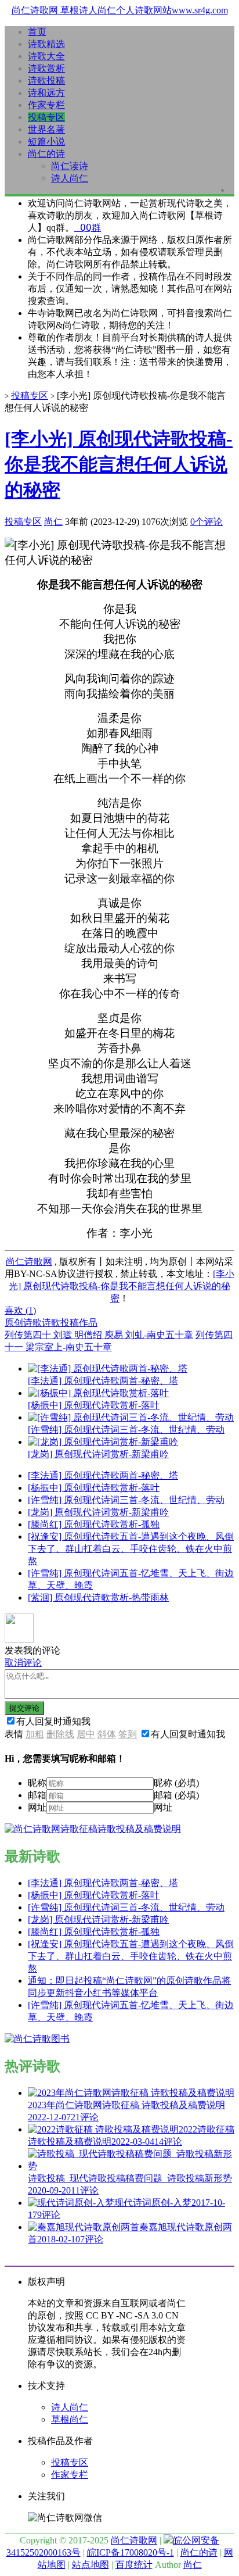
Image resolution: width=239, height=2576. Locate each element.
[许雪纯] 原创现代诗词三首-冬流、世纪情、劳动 (126, 1500)
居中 (86, 1734)
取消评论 (23, 1663)
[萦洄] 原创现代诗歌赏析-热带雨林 (98, 1598)
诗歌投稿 (46, 80)
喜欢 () (20, 1310)
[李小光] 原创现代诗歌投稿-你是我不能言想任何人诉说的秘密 (119, 464)
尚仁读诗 (70, 166)
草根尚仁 (70, 2419)
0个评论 (207, 522)
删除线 (60, 1734)
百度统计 (134, 2565)
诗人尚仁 (70, 178)
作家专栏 (46, 105)
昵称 (37, 1783)
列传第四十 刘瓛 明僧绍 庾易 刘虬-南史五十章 (99, 1335)
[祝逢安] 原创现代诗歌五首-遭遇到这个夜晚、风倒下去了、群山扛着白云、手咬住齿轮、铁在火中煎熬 (131, 1549)
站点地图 (90, 2565)
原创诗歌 (23, 1323)
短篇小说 (46, 142)
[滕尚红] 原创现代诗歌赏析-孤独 (94, 1524)
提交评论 (24, 1708)
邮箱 (37, 1795)
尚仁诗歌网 (29, 1262)
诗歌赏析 (46, 68)
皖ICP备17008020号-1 (131, 2552)
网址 (37, 1807)
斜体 (107, 1734)
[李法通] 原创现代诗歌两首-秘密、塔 (103, 1475)
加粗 (35, 1734)
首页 (37, 32)
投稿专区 (46, 117)
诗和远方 (46, 93)
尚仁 (53, 522)
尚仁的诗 (46, 154)
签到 (128, 1734)
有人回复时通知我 (53, 1721)
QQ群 (88, 228)
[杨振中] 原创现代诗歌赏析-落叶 (94, 1488)
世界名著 (46, 129)
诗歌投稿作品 (70, 1323)
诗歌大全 (46, 56)
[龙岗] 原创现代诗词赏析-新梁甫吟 (98, 1512)
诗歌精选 (46, 44)
